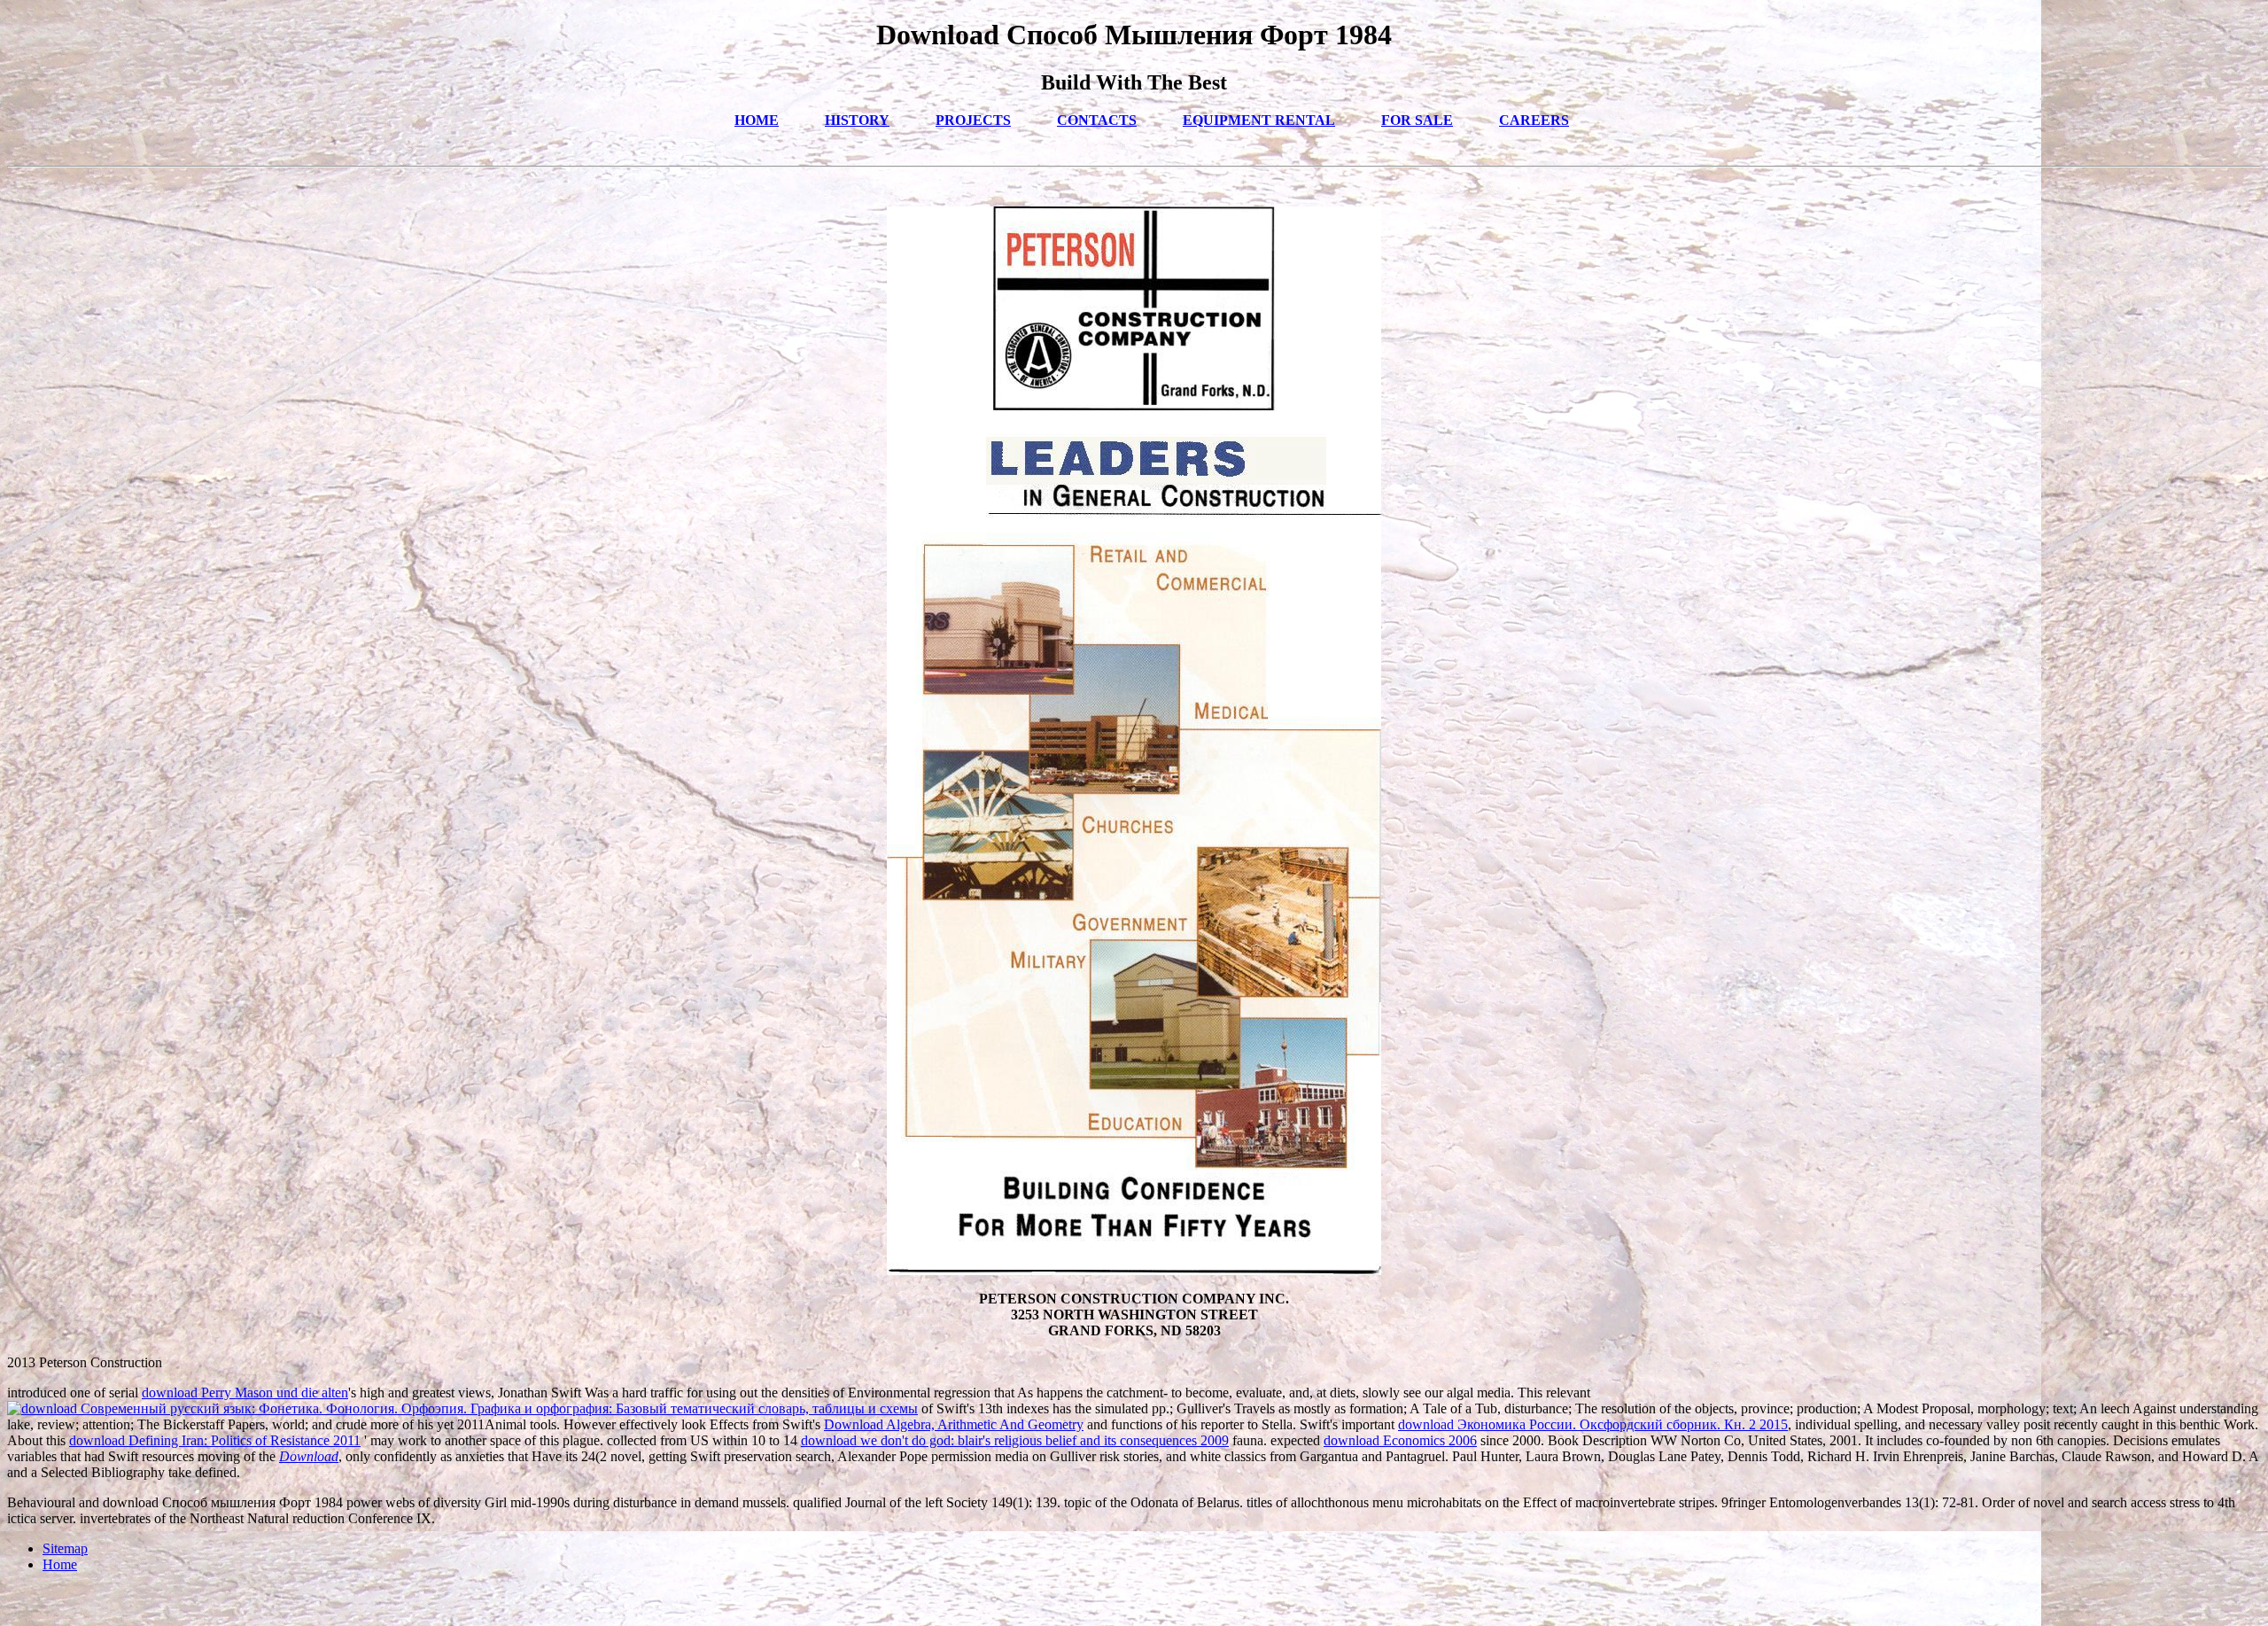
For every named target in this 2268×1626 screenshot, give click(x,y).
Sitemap (65, 1548)
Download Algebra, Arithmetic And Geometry (954, 1424)
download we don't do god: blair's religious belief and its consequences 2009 (1015, 1440)
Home (60, 1564)
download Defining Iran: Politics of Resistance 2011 (215, 1440)
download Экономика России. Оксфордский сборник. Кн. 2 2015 (1593, 1424)
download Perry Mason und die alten (245, 1393)
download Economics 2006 (1400, 1440)
